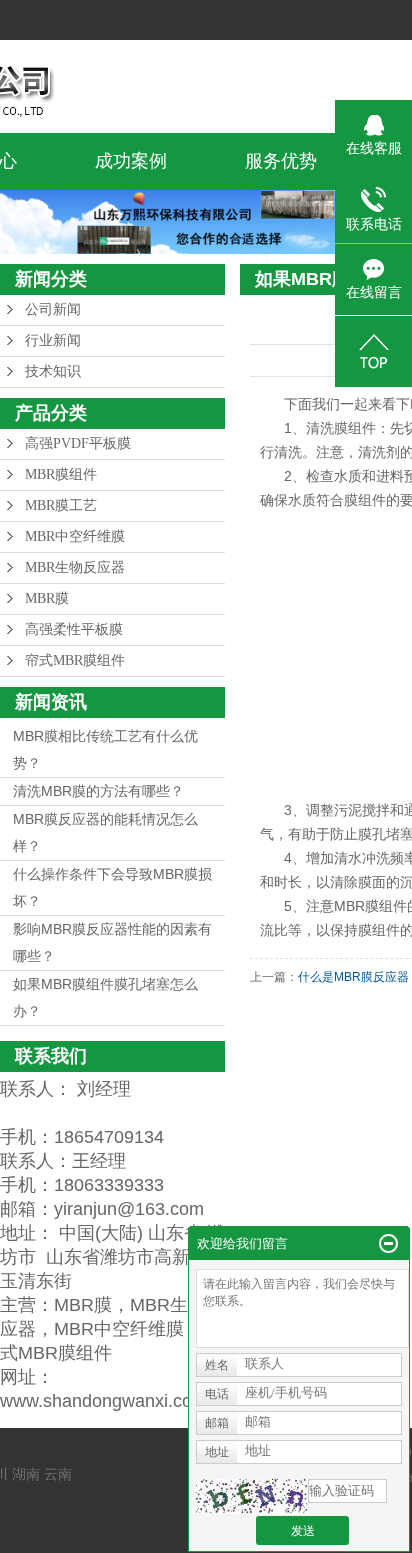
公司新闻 (53, 309)
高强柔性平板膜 (74, 629)
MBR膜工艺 (61, 505)
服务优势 (281, 161)
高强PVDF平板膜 (78, 443)
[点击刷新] (252, 1496)
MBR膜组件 (61, 474)
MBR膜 (47, 598)
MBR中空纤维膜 (75, 536)
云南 (58, 1474)
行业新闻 (53, 340)
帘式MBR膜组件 (75, 660)
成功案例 (131, 161)
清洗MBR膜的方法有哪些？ (98, 791)
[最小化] (388, 1244)
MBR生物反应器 (75, 567)
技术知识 (53, 371)
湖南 (26, 1474)
